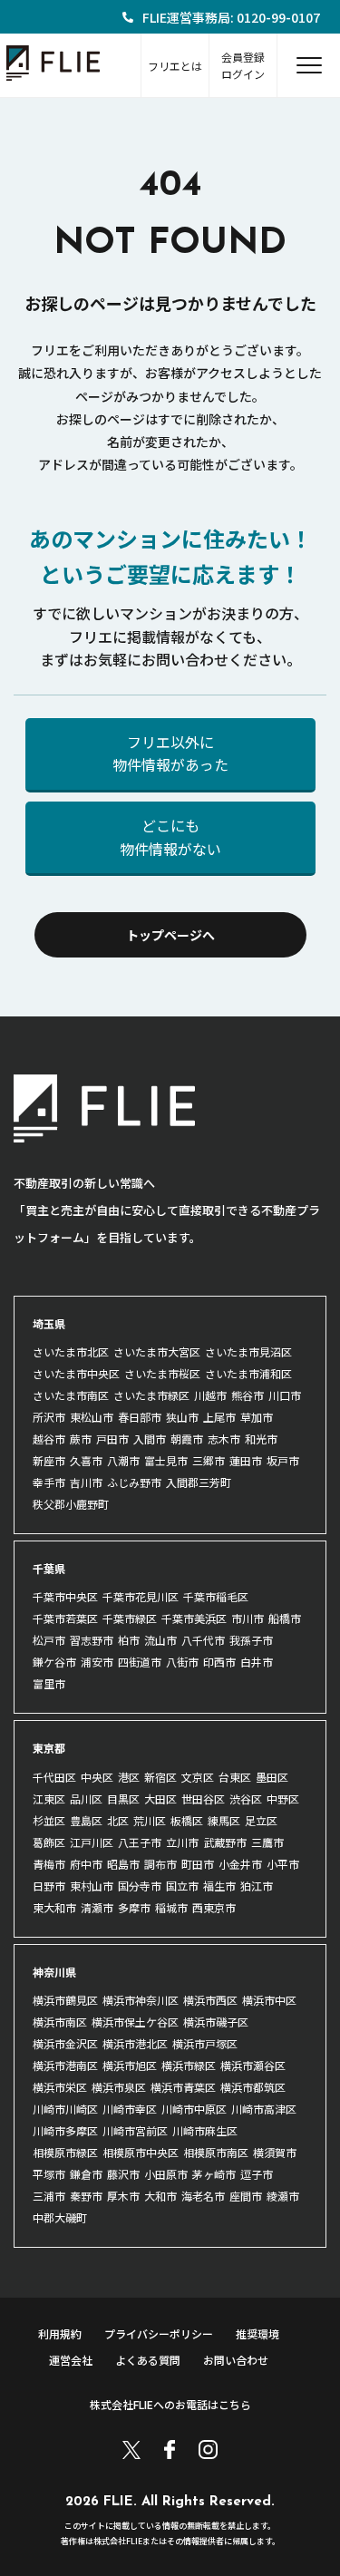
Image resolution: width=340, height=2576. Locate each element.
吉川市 (86, 1482)
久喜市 (86, 1460)
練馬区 (224, 1820)
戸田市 (112, 1439)
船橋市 (285, 1618)
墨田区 (272, 1777)
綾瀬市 (283, 2196)
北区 (118, 1820)
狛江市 (257, 1886)
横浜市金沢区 (65, 2043)
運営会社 (71, 2360)
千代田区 (54, 1777)
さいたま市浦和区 (248, 1373)
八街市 (182, 1662)
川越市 (210, 1395)
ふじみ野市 (134, 1482)
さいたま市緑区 (151, 1395)
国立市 (182, 1886)
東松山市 (92, 1417)
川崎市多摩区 (65, 2130)
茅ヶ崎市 (214, 2174)
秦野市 (86, 2196)
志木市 (224, 1439)
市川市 (248, 1618)
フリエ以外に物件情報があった (170, 753)
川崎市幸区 (130, 2109)
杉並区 (49, 1820)
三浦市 (49, 2196)
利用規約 (60, 2333)
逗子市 (257, 2174)
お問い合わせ (236, 2360)
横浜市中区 (269, 2000)
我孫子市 (251, 1640)
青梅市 (49, 1864)
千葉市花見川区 (141, 1596)
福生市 (219, 1886)
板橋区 (187, 1820)
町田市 (198, 1864)
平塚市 (49, 2174)
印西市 (219, 1662)
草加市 (257, 1417)
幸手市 (49, 1482)
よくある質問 (148, 2360)
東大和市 (54, 1907)
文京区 (198, 1777)
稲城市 (171, 1907)
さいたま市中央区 (76, 1373)
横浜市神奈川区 (141, 2000)
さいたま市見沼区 (248, 1351)
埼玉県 (49, 1323)
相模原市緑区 (65, 2152)
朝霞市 (187, 1439)
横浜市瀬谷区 (253, 2065)
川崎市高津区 (264, 2109)
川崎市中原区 (194, 2109)
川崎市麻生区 (205, 2130)
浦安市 (97, 1662)
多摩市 (134, 1907)
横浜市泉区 (119, 2087)
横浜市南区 (60, 2022)
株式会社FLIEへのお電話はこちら (170, 2404)
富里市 (49, 1683)
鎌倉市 (86, 2174)
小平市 (283, 1864)
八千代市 (203, 1640)
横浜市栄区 (60, 2087)
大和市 (160, 2196)
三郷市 (209, 1460)
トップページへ (170, 935)
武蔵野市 (225, 1842)
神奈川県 (54, 1972)
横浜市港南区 (65, 2065)
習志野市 (92, 1640)
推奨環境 (257, 2333)
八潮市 (123, 1460)
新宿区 (160, 1777)
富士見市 (166, 1460)
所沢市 (49, 1417)
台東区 (235, 1777)
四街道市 (140, 1662)
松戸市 (49, 1640)
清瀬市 (97, 1907)
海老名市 (203, 2196)
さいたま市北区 (71, 1351)
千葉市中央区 (65, 1596)
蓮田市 (246, 1460)
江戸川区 (92, 1842)
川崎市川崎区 (65, 2109)
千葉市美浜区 (194, 1618)
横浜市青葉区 (183, 2087)
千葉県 (49, 1568)
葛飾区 (49, 1842)
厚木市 (123, 2196)
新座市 (49, 1460)
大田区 (160, 1798)
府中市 (86, 1864)
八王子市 (140, 1842)
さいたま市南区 (71, 1395)
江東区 (49, 1798)
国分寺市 (140, 1886)
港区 (129, 1777)
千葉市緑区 (130, 1618)
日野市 (49, 1886)
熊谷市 (248, 1395)
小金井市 (240, 1864)
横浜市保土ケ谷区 (135, 2022)
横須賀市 (275, 2152)
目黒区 (123, 1798)
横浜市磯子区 (216, 2022)
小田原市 (166, 2174)
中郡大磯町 (60, 2217)
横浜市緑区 (189, 2065)
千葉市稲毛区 (216, 1596)
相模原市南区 (216, 2152)
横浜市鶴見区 (65, 2000)
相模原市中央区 (141, 2152)
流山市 (160, 1640)
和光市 (261, 1439)
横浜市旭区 (130, 2065)
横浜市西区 (210, 2000)
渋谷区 (246, 1798)
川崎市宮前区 (135, 2130)
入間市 (150, 1439)
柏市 (129, 1640)
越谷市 (49, 1439)
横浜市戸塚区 (205, 2043)
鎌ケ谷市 (54, 1662)
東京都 (49, 1748)
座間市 (246, 2196)
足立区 (261, 1820)
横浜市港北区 (135, 2043)
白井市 (257, 1662)
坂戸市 (283, 1460)
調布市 (160, 1864)
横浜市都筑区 (253, 2087)
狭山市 (182, 1417)
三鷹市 (267, 1842)
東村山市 (92, 1886)
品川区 (86, 1798)
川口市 (285, 1395)
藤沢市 (123, 2174)
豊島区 (86, 1820)
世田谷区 (203, 1798)
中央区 (97, 1777)
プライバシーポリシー (159, 2333)
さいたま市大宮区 (157, 1351)
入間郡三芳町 (199, 1482)
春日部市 (140, 1417)
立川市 (182, 1842)
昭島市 (123, 1864)
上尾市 (219, 1417)
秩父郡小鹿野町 (71, 1504)
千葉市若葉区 (65, 1618)
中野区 (283, 1798)
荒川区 (150, 1820)
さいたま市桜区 (162, 1373)
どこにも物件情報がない (170, 837)
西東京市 (214, 1907)
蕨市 (81, 1439)
